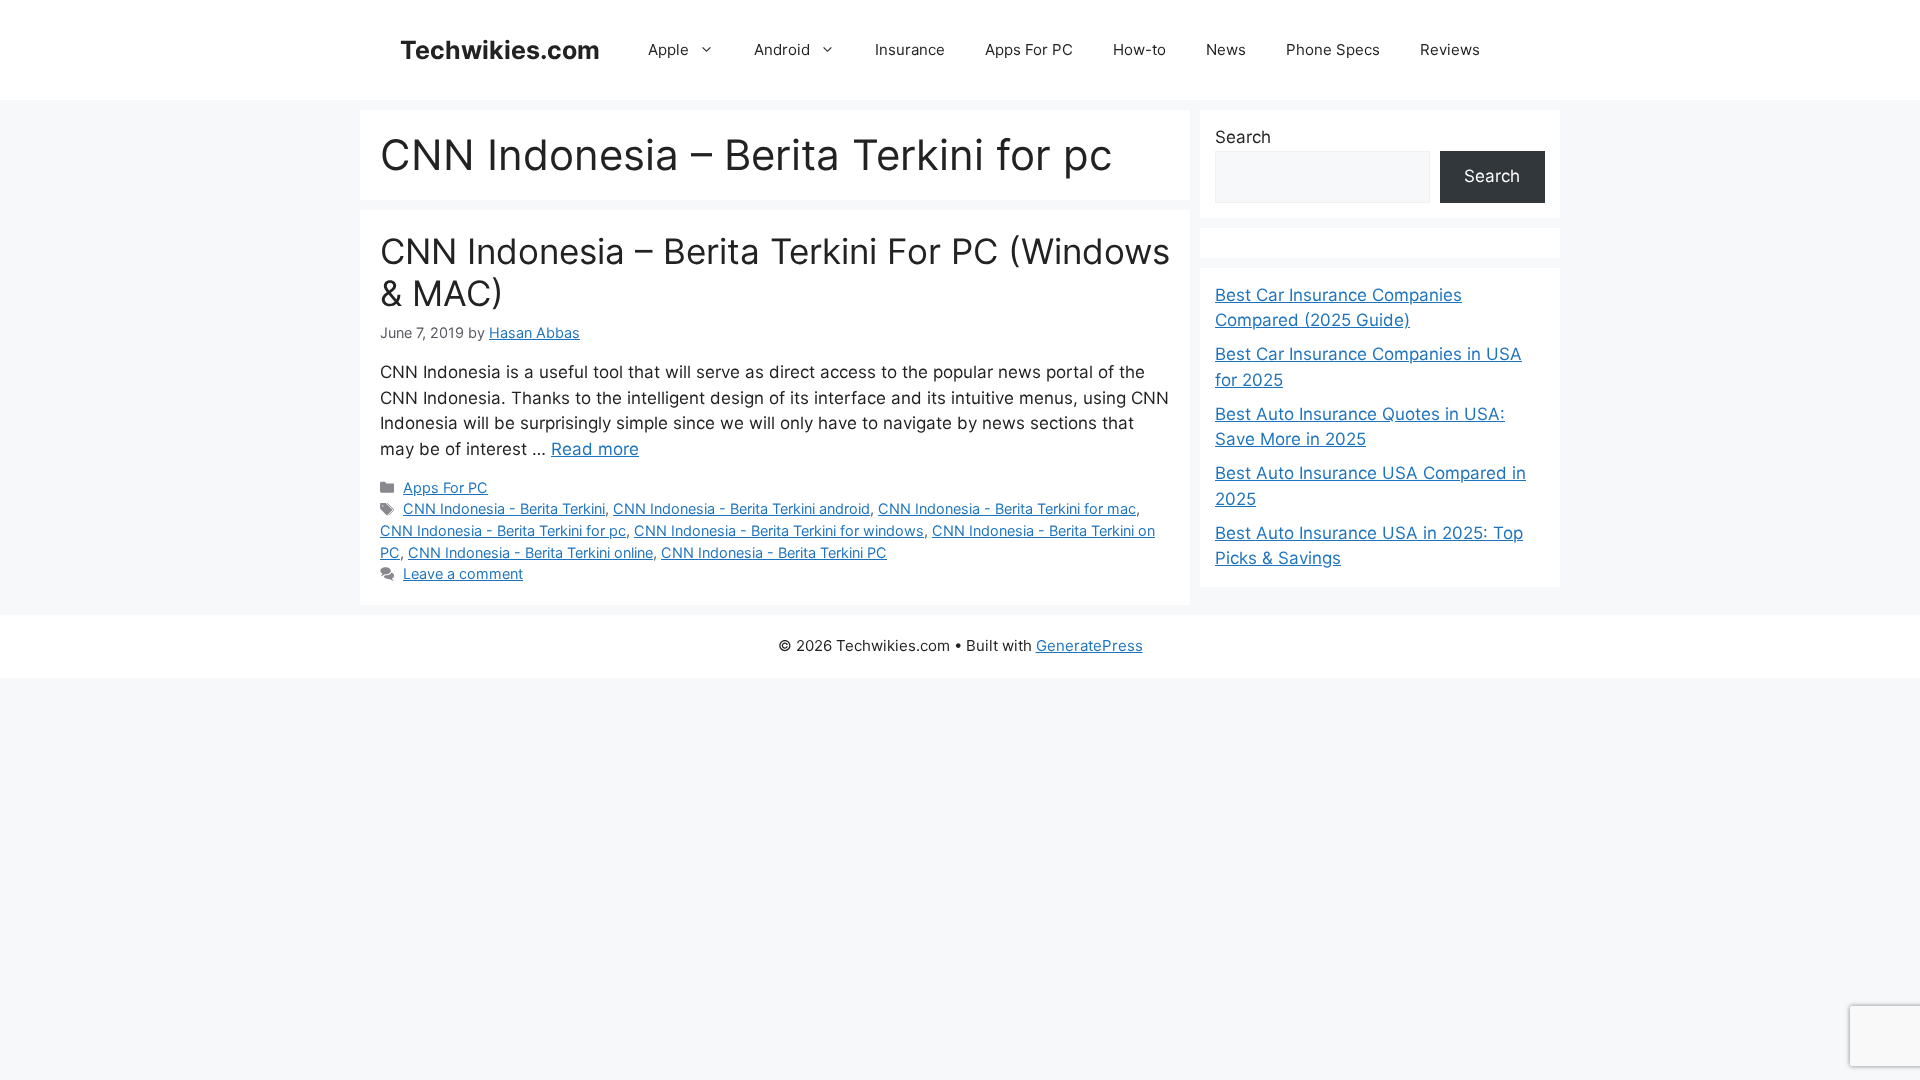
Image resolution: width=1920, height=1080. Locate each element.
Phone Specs (1333, 49)
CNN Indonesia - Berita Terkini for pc (503, 530)
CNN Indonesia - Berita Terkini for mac (1007, 508)
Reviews (1450, 49)
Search (1243, 137)
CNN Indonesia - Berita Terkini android (741, 508)
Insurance (910, 49)
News (1226, 49)
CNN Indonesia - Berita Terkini (504, 508)
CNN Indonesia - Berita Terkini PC (774, 552)
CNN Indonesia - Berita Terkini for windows (779, 530)
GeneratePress (1089, 645)
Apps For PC (1029, 49)
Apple (668, 49)
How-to (1139, 49)
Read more (595, 449)
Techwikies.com (500, 50)
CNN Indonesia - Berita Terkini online (530, 552)
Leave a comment (463, 573)
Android (782, 49)
